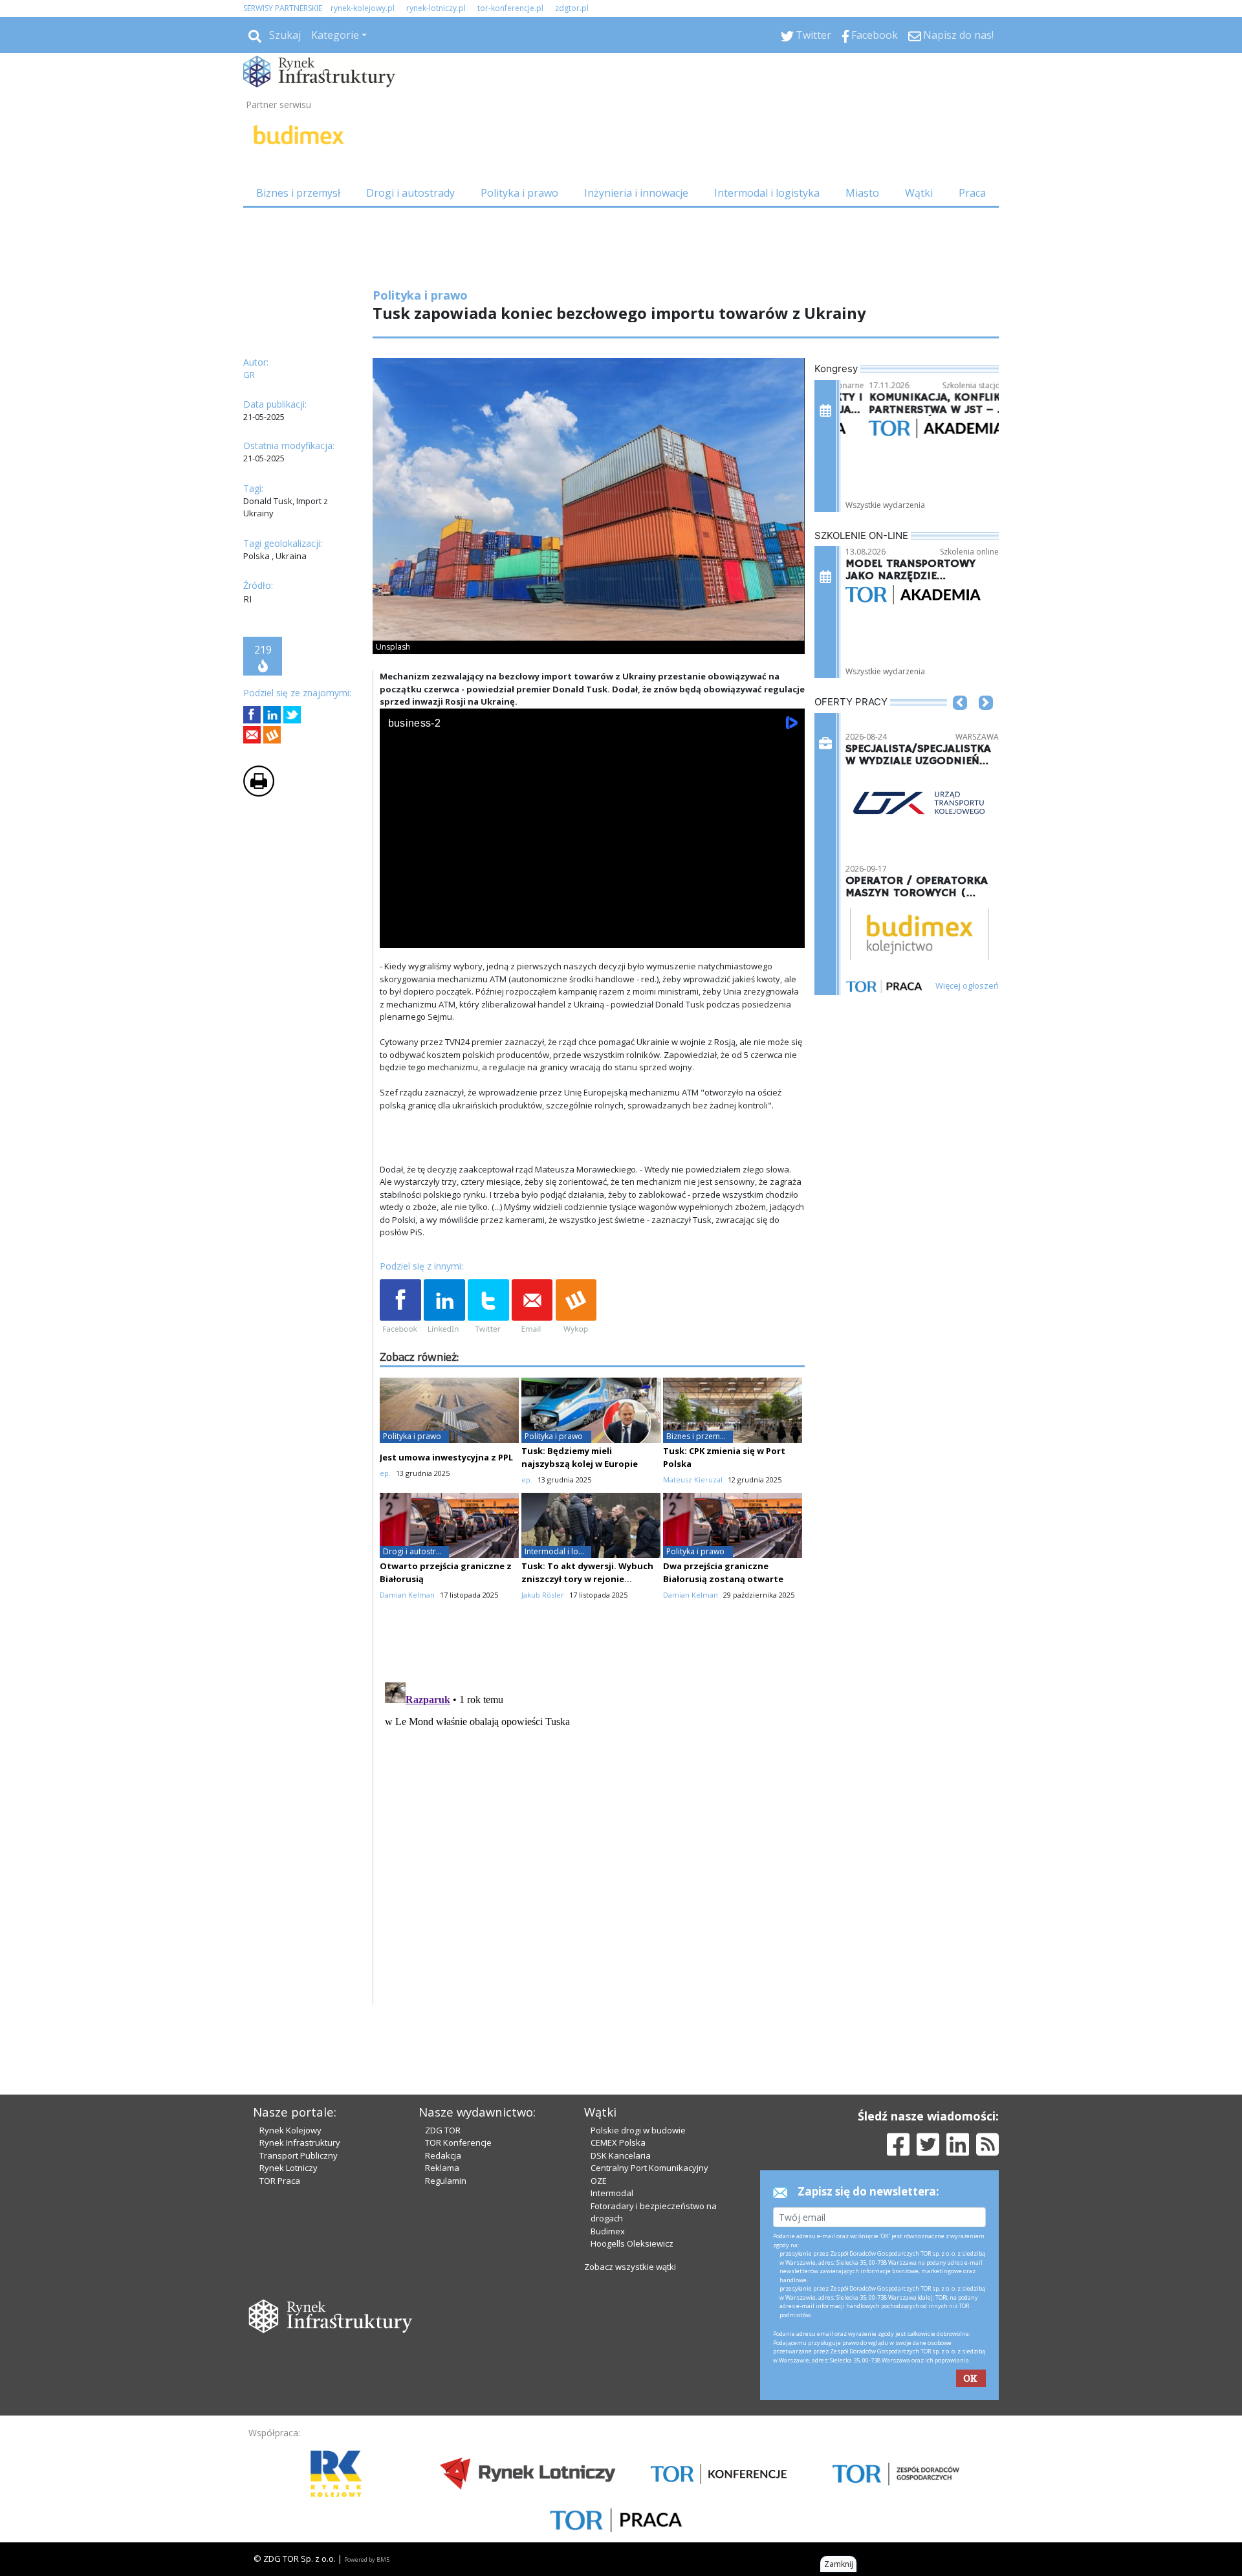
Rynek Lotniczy (289, 2168)
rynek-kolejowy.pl (363, 8)
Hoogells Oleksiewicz (632, 2243)
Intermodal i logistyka (767, 193)
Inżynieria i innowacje (636, 193)
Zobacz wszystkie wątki (630, 2267)
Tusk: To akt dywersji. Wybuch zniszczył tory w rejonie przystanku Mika (587, 1579)
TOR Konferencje (458, 2142)
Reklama (442, 2168)
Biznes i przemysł (298, 193)
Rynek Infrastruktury (300, 2142)
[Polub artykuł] (252, 715)
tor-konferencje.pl (510, 8)
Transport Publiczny (299, 2155)
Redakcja (443, 2155)
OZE (599, 2181)
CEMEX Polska (618, 2142)
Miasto (862, 193)
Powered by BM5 (367, 2559)
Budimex (608, 2231)
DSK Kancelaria (621, 2155)
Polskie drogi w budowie (638, 2130)
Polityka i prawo (519, 193)
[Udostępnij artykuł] (272, 715)
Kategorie (335, 35)
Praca (972, 193)
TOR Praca (280, 2181)
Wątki (919, 193)
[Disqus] (593, 1839)
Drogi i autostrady (410, 193)
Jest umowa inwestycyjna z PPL (446, 1457)
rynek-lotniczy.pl (436, 8)
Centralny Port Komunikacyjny (649, 2168)
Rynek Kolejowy (290, 2130)
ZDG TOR (443, 2130)
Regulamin (446, 2181)
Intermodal (612, 2193)
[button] (960, 722)
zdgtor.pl (572, 8)
